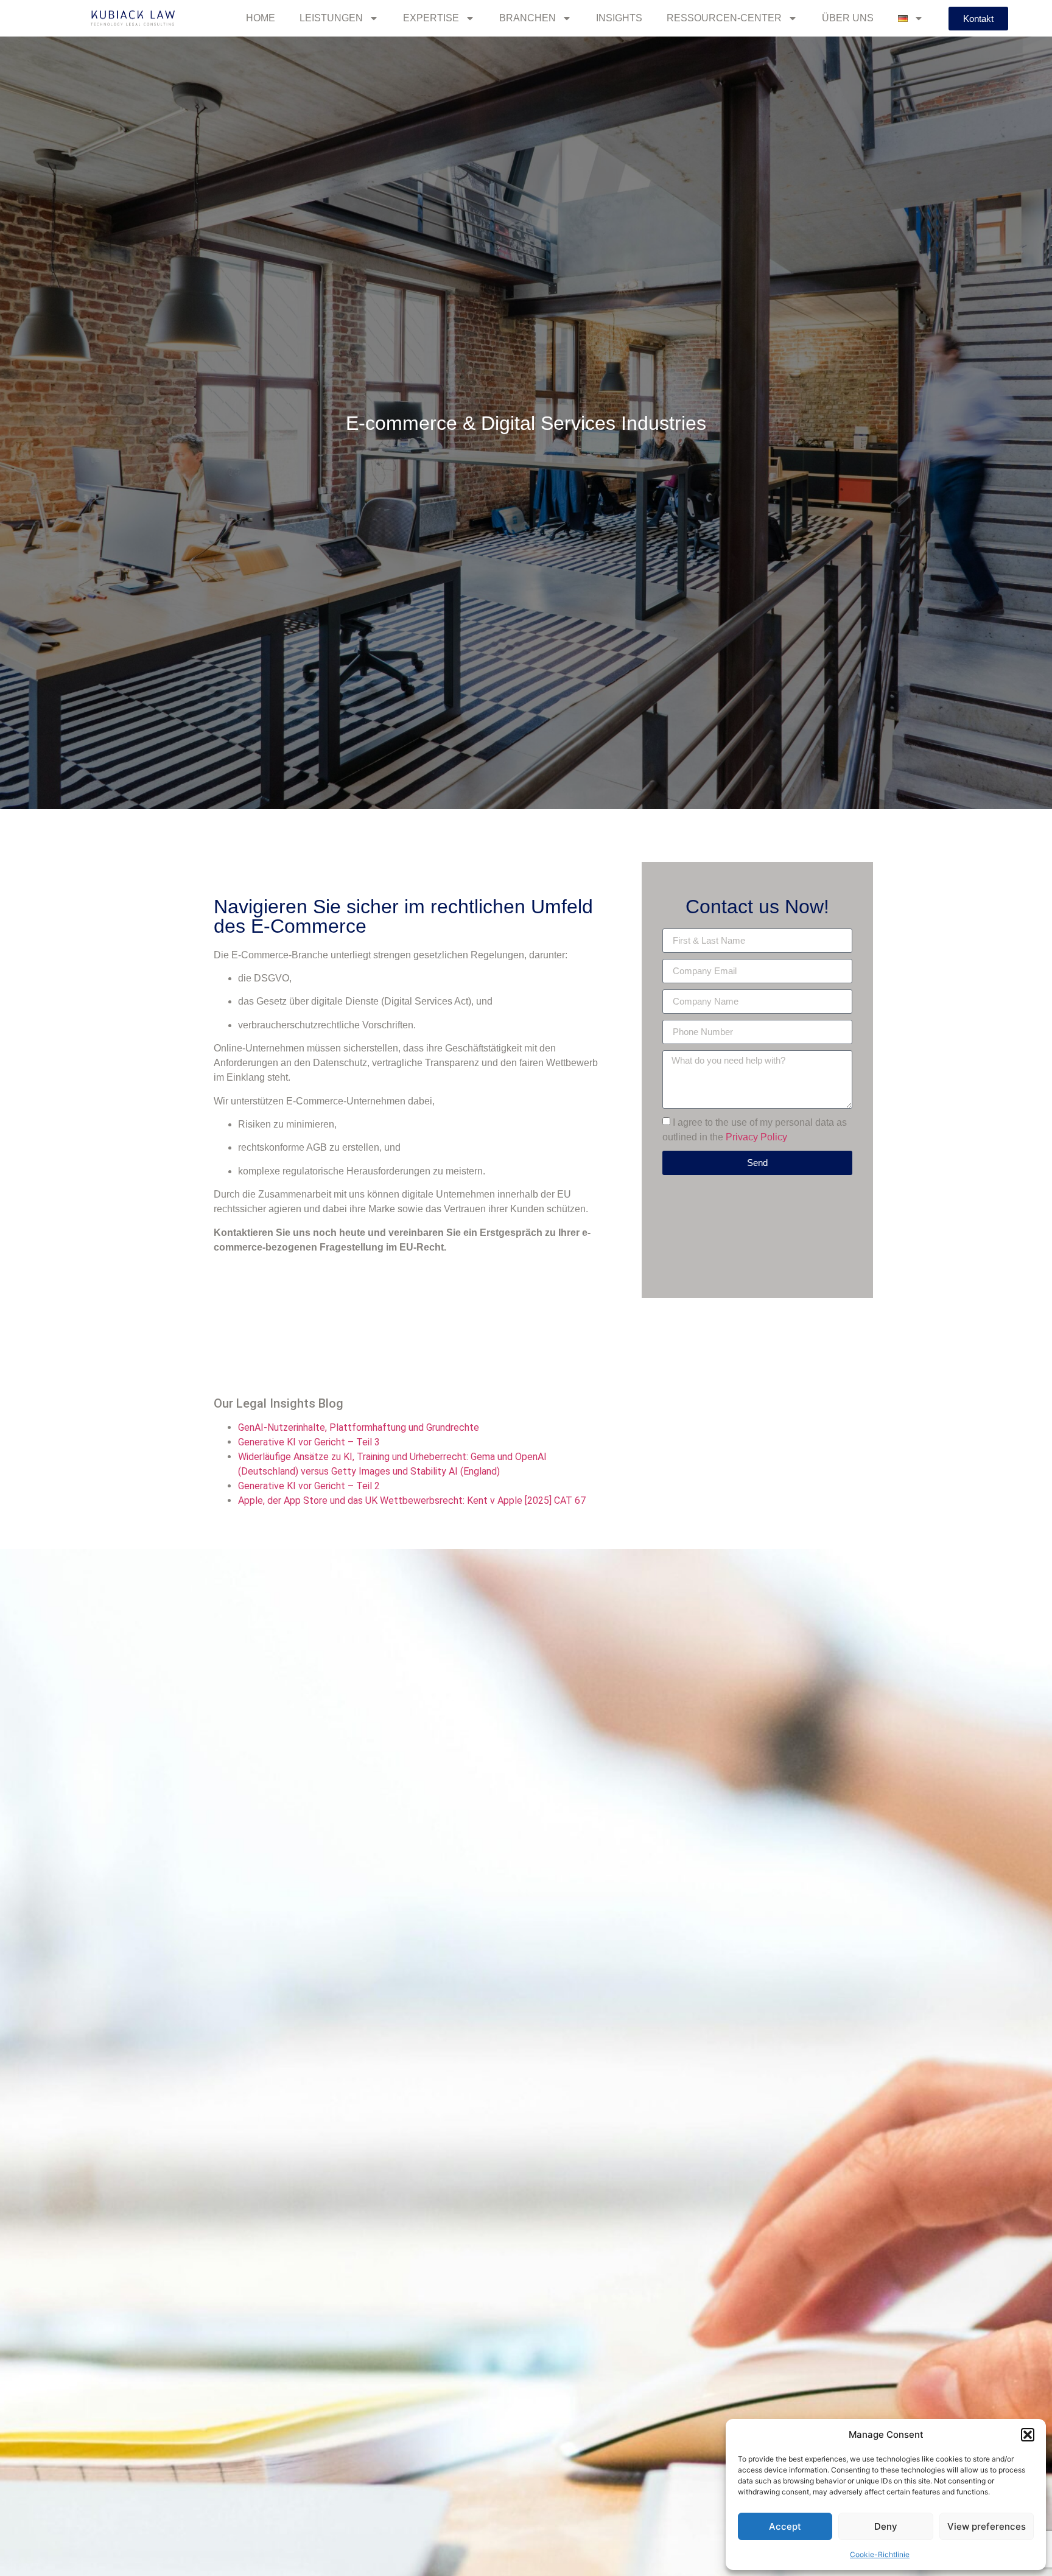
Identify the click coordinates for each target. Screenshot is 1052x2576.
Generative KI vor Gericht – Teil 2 (309, 1486)
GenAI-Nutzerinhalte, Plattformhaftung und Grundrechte (359, 1427)
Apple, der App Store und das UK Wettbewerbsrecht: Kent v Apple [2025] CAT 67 (412, 1500)
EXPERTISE (431, 18)
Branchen (528, 18)
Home (261, 18)
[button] (1028, 2435)
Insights (619, 18)
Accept (785, 2526)
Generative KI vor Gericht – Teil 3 (309, 1442)
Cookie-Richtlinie (880, 2554)
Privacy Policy (756, 1136)
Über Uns (848, 18)
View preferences (987, 2526)
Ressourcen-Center (724, 18)
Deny (886, 2526)
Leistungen (331, 18)
